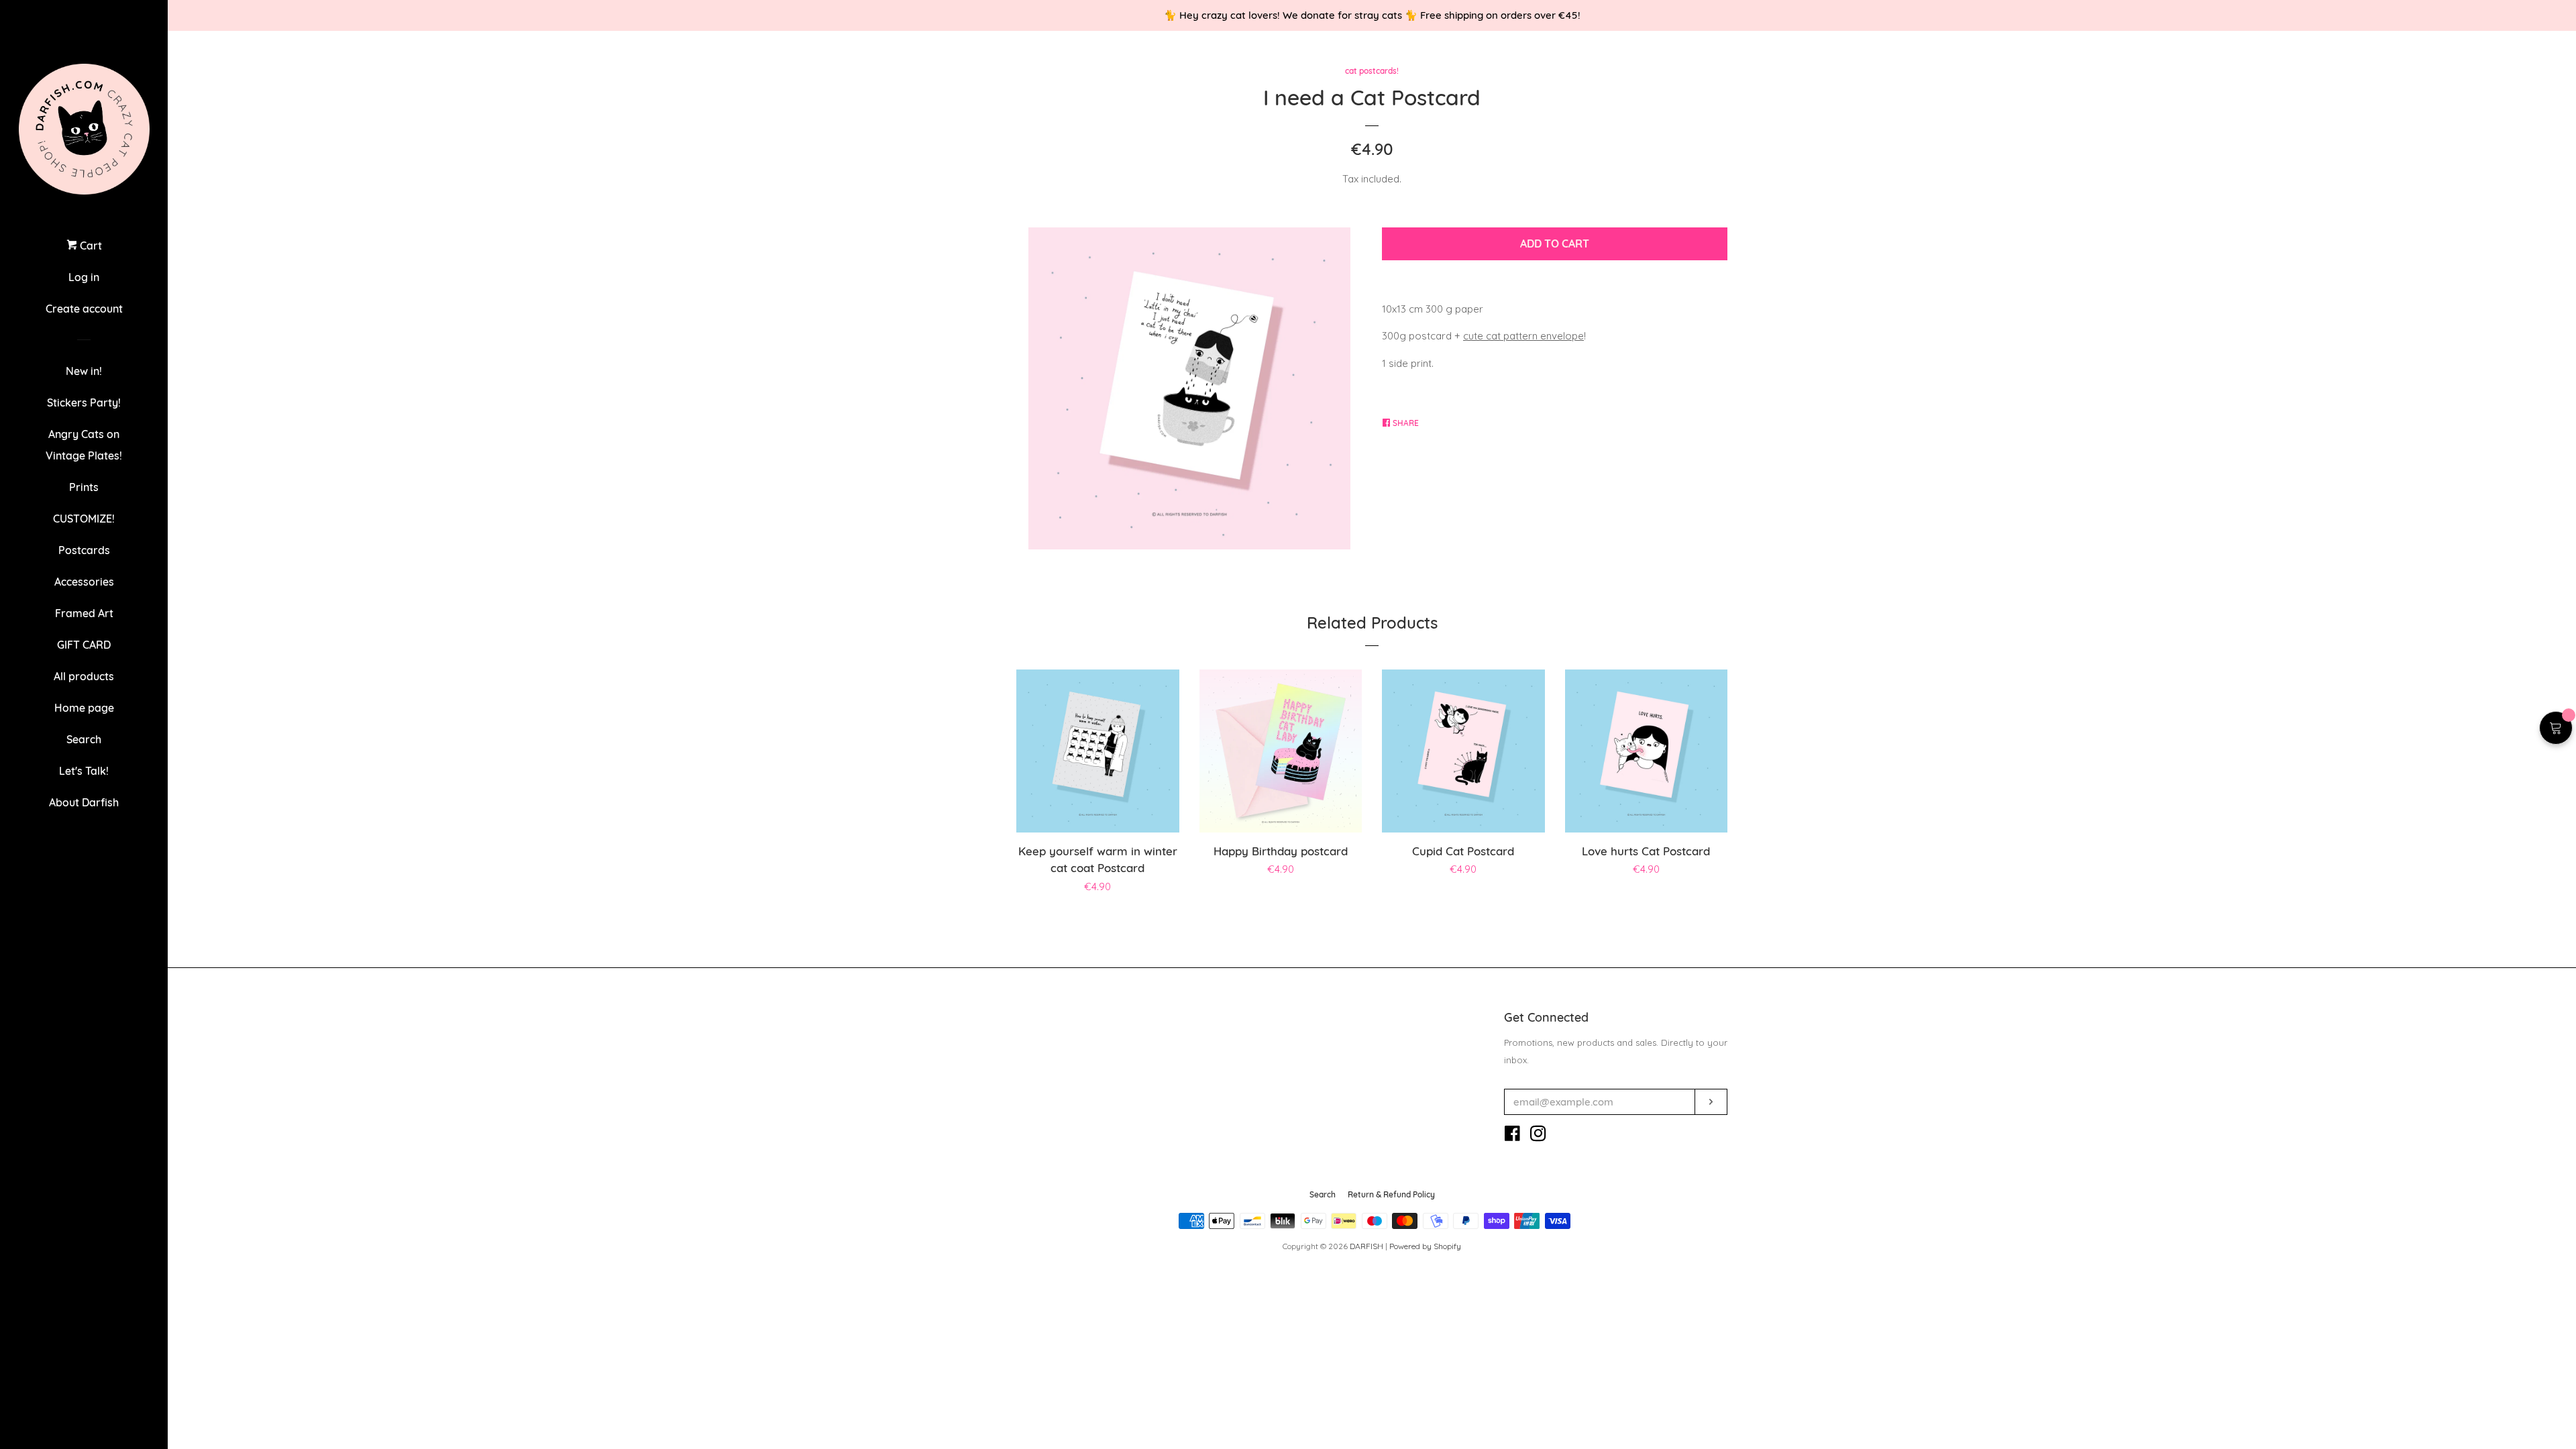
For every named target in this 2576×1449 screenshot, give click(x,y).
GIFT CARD (84, 645)
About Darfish (84, 802)
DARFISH (1366, 1246)
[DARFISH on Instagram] (1538, 1136)
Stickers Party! (84, 402)
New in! (84, 371)
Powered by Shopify (1425, 1246)
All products (84, 676)
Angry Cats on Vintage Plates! (84, 445)
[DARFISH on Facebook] (1512, 1136)
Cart (90, 246)
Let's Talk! (84, 771)
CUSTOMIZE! (84, 519)
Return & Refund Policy (1391, 1194)
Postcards (84, 550)
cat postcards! (1372, 71)
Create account (84, 309)
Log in (84, 277)
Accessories (84, 582)
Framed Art (84, 613)
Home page (84, 708)
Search (84, 739)
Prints (84, 487)
